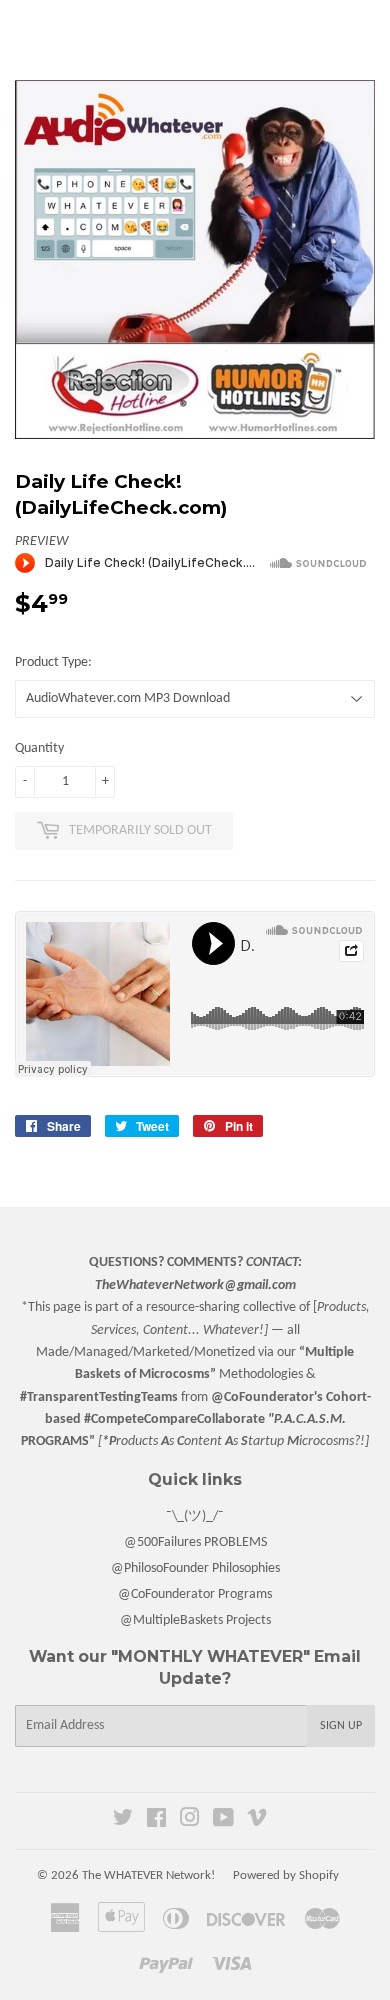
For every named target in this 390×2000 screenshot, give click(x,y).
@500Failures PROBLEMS (195, 1542)
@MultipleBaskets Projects (195, 1620)
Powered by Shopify (286, 1875)
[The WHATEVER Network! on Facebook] (156, 1821)
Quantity (39, 748)
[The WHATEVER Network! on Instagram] (190, 1821)
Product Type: (53, 662)
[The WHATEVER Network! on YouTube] (223, 1821)
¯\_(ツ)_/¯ (195, 1516)
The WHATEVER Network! (148, 1875)
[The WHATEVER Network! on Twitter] (123, 1821)
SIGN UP (341, 1726)
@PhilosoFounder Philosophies (195, 1568)
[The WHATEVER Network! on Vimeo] (257, 1821)
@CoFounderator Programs (195, 1594)
